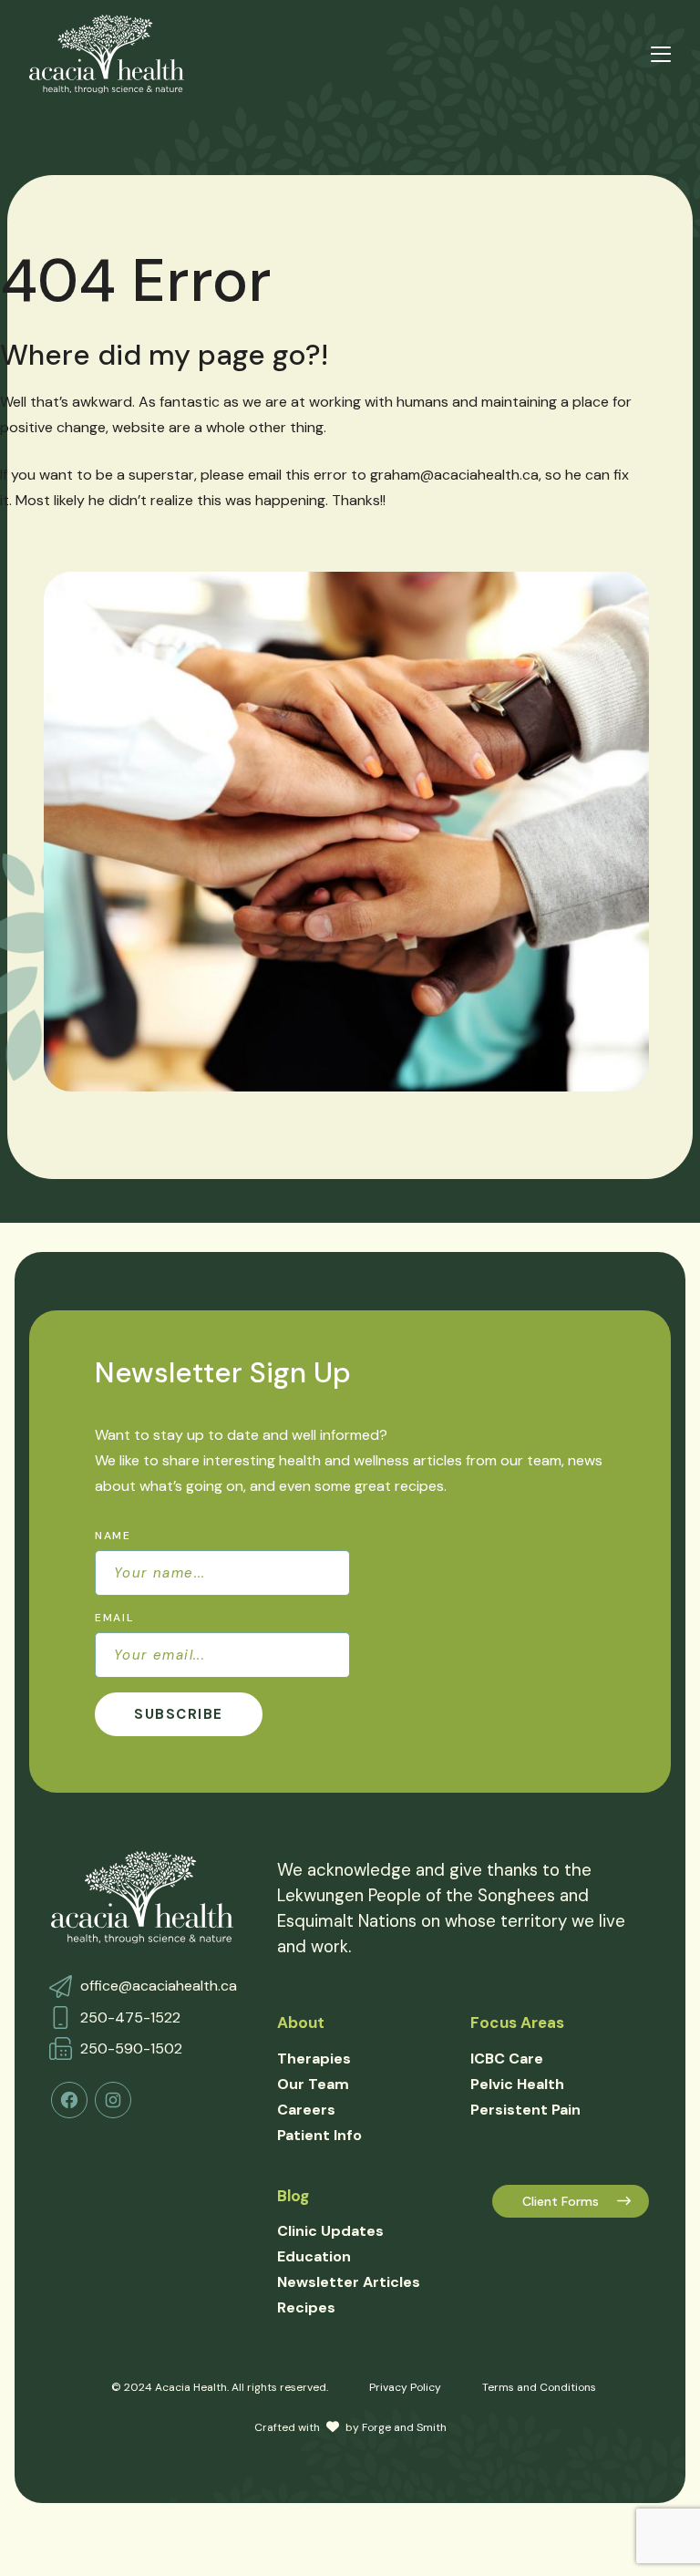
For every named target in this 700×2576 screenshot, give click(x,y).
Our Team (313, 2084)
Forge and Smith (404, 2427)
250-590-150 (127, 2048)
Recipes (306, 2307)
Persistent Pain (525, 2110)
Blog (293, 2196)
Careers (306, 2110)
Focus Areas (517, 2023)
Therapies (314, 2059)
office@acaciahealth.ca (159, 1986)
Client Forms (561, 2201)
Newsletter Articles (349, 2282)
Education (314, 2256)
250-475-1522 (130, 2017)
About (301, 2023)
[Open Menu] (661, 54)
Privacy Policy (405, 2387)
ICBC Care (507, 2059)
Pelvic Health (517, 2084)
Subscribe (179, 1714)
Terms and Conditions (539, 2387)
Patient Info (319, 2135)
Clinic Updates (330, 2231)
